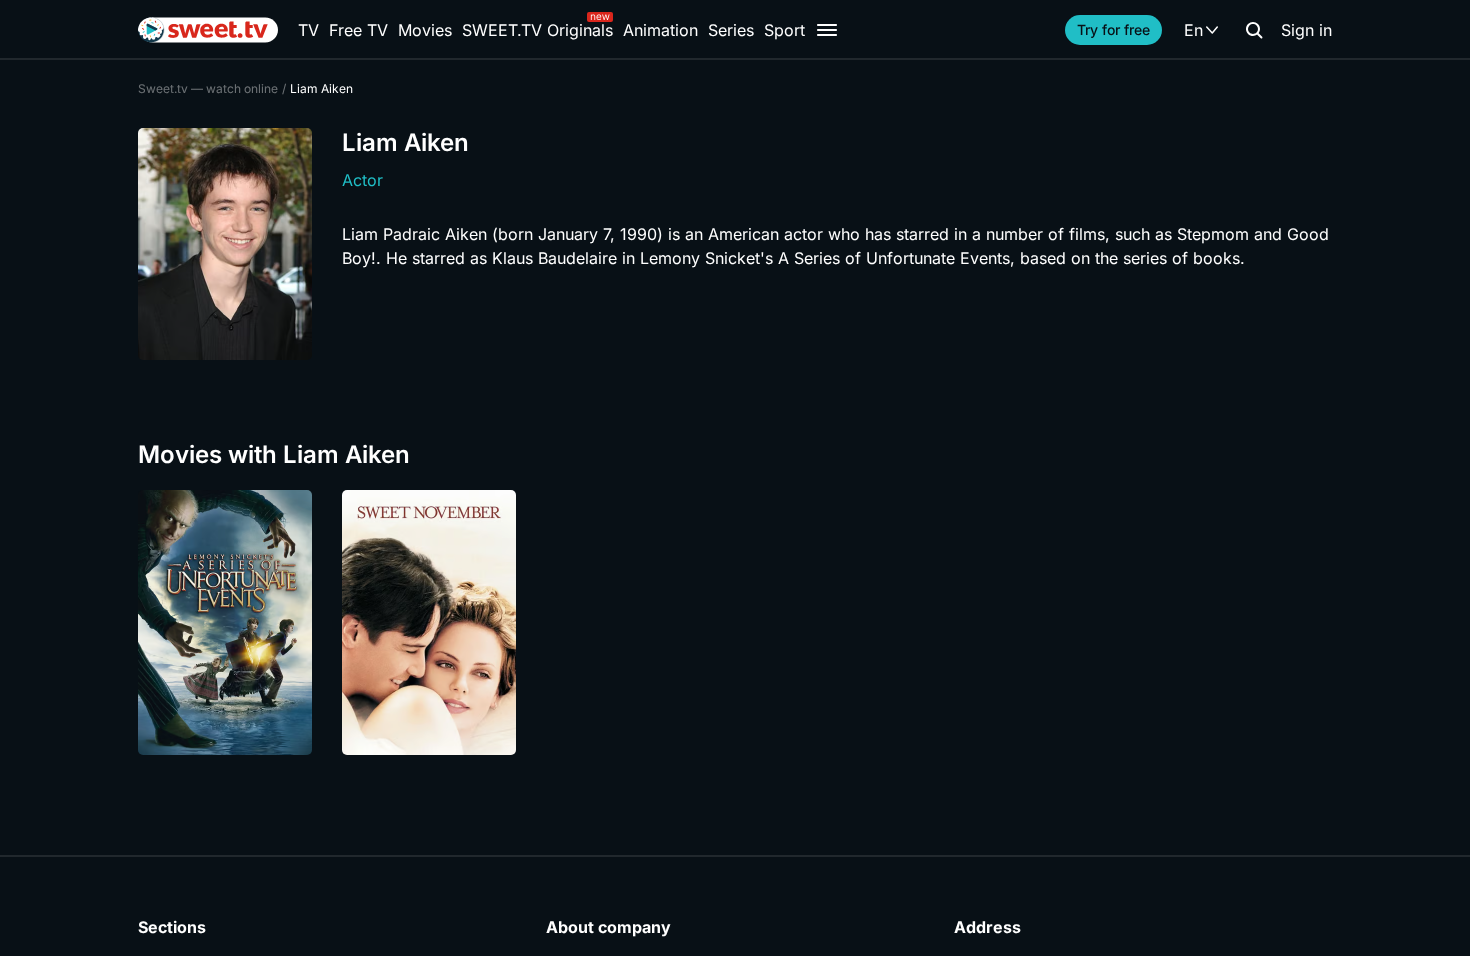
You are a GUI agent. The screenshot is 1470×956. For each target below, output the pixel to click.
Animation (660, 30)
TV (308, 30)
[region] (735, 622)
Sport (784, 30)
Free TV (358, 30)
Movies (425, 30)
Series (731, 30)
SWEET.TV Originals (537, 30)
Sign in (1306, 30)
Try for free (1113, 29)
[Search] (1254, 30)
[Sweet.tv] (208, 30)
